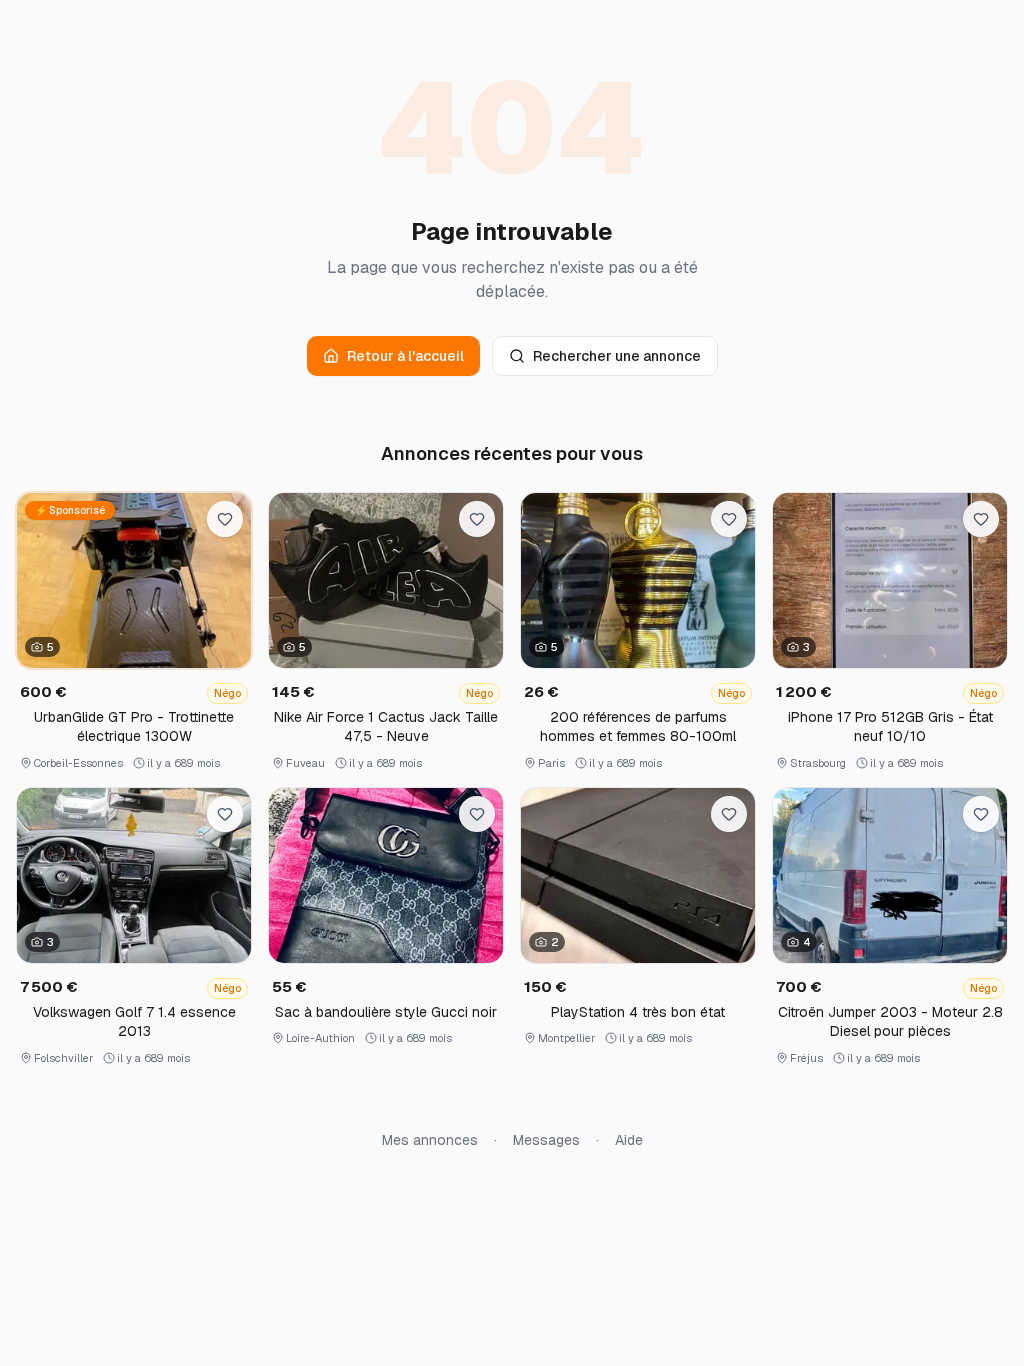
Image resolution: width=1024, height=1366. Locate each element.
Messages (546, 1140)
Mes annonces (430, 1140)
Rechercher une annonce (617, 356)
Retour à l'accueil (405, 356)
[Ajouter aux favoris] (225, 519)
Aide (629, 1140)
